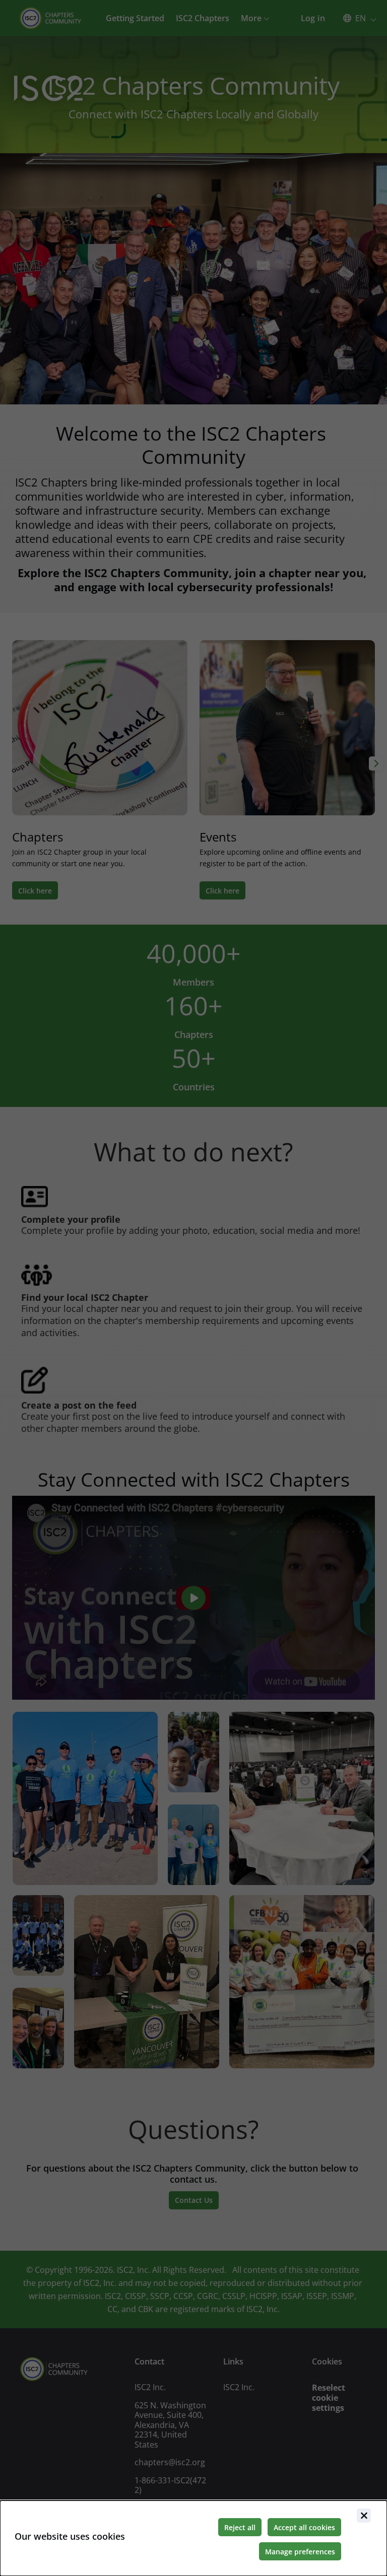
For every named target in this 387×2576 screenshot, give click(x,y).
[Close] (364, 2516)
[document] (193, 2538)
